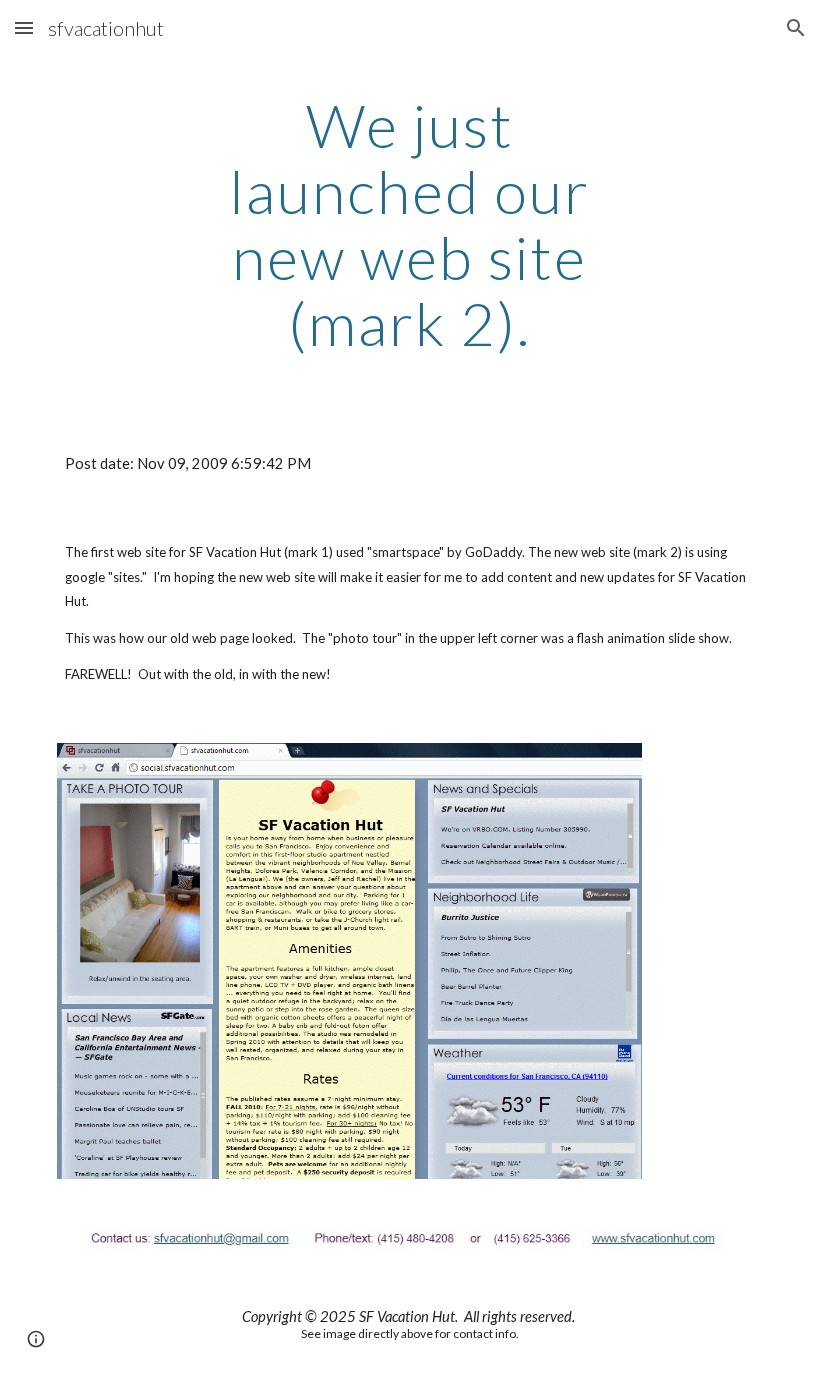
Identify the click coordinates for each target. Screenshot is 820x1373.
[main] (410, 224)
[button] (24, 27)
